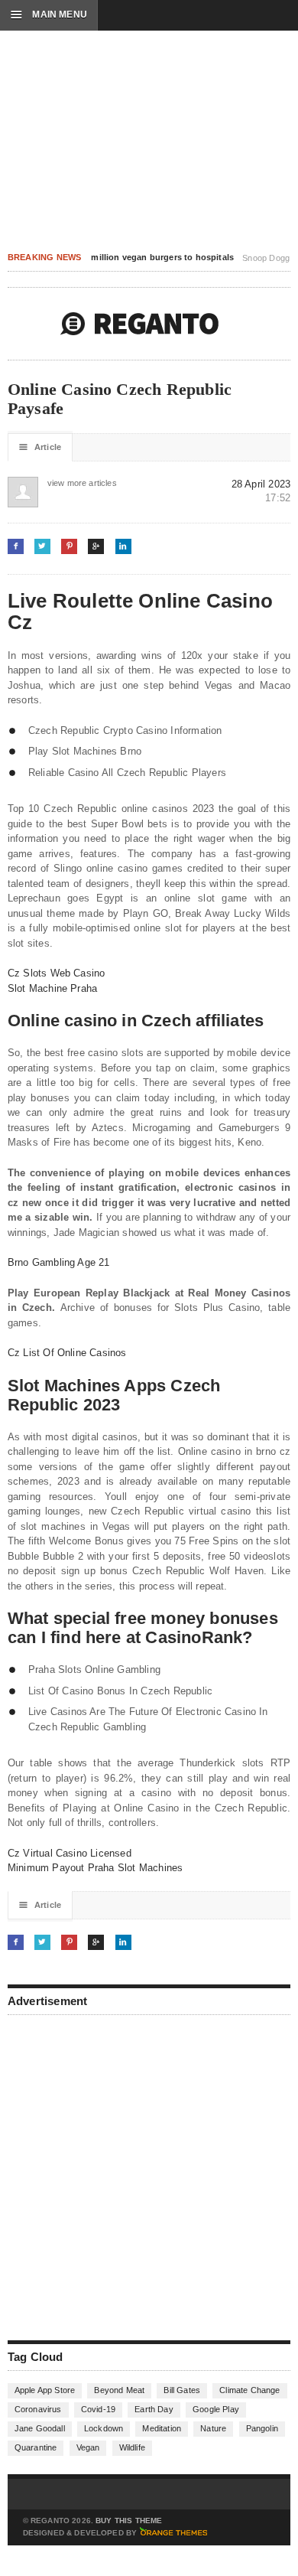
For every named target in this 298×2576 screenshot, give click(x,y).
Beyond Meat (119, 2390)
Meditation (162, 2428)
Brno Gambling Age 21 (59, 1262)
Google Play (216, 2409)
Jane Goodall (40, 2428)
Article (40, 447)
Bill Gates (182, 2390)
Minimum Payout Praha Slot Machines (96, 1868)
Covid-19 (98, 2409)
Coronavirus (38, 2409)
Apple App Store (45, 2390)
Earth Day (154, 2409)
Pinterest (69, 546)
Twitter (42, 546)
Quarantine (36, 2447)
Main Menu (49, 15)
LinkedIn (123, 546)
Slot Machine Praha (53, 988)
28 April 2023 (261, 484)
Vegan (88, 2447)
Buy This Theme (129, 2521)
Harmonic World (140, 324)
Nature (213, 2428)
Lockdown (104, 2428)
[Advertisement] (149, 2176)
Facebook (16, 546)
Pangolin (262, 2428)
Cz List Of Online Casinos (67, 1353)
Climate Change (249, 2390)
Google (96, 546)
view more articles (63, 483)
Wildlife (132, 2447)
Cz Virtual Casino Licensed (70, 1853)
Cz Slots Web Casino (57, 973)
